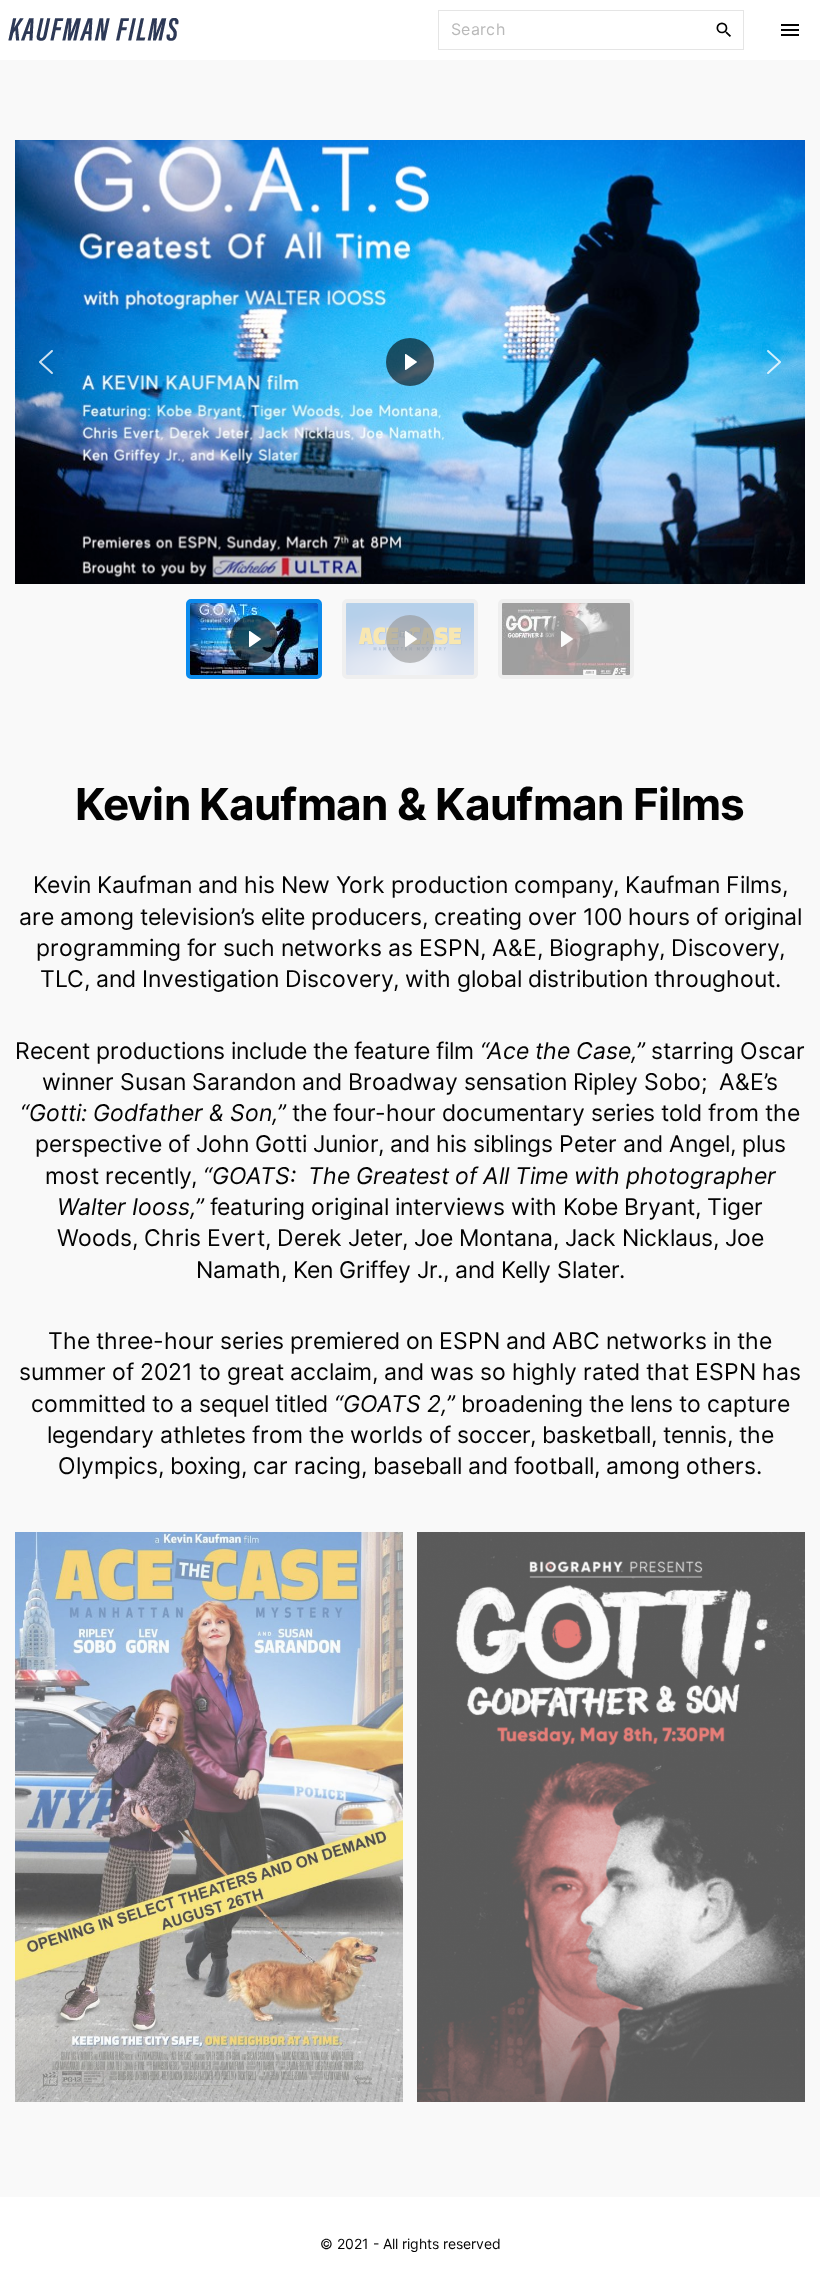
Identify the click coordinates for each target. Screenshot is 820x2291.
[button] (410, 362)
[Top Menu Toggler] (790, 30)
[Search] (724, 29)
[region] (410, 417)
